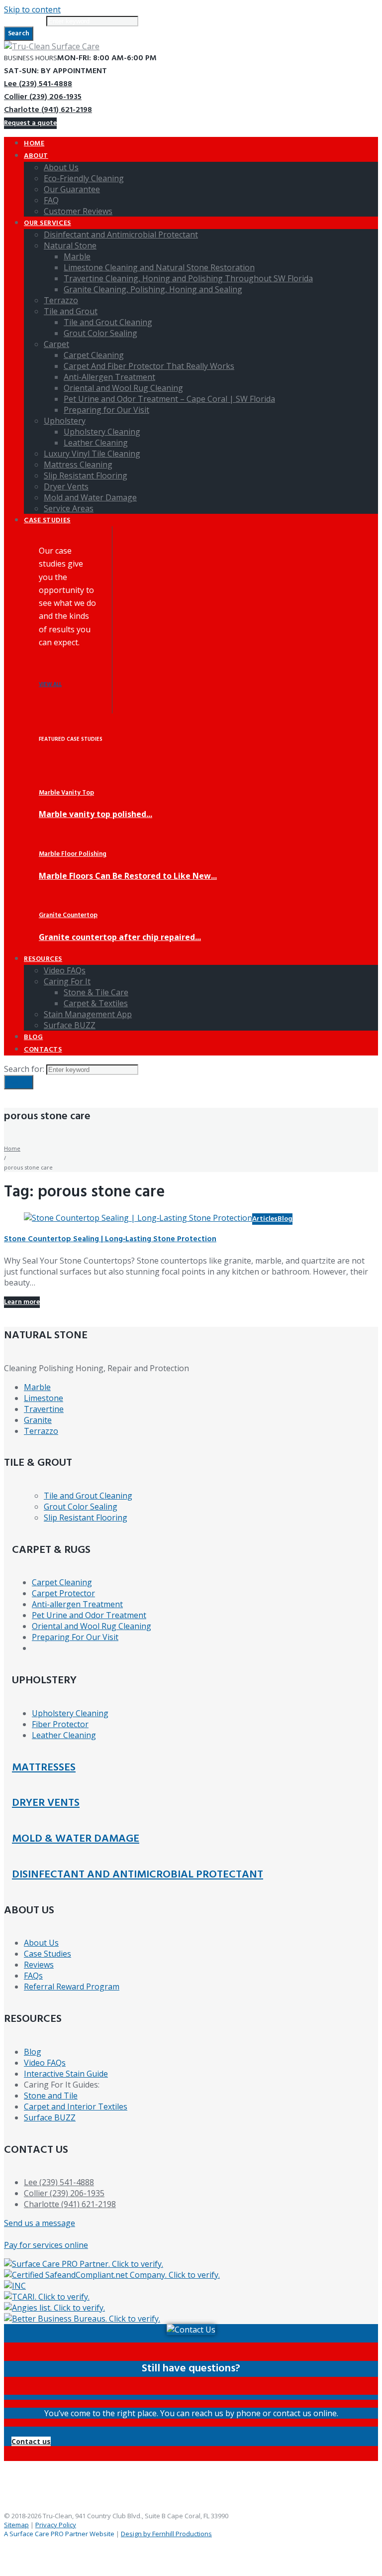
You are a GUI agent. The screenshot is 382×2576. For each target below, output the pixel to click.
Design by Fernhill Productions (166, 2534)
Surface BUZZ (50, 2117)
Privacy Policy (56, 2525)
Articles (265, 1219)
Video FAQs (45, 2063)
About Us (41, 1943)
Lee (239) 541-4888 (38, 84)
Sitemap (16, 2525)
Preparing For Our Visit (75, 1637)
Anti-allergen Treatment (77, 1604)
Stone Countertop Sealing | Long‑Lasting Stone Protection (110, 1239)
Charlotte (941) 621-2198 (48, 110)
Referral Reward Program (72, 1987)
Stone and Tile (51, 2096)
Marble (37, 1387)
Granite (38, 1420)
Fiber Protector (60, 1724)
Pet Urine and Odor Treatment (89, 1615)
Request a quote (30, 123)
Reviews (39, 1965)
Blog (285, 1219)
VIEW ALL (50, 685)
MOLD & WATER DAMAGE (76, 1839)
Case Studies (48, 1954)
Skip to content (32, 9)
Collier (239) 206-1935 (43, 97)
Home (12, 1148)
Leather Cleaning (64, 1735)
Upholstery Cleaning (70, 1713)
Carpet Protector (63, 1593)
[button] (31, 2441)
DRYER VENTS (46, 1803)
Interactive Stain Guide (66, 2074)
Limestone (44, 1398)
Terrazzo (41, 1431)
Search (19, 34)
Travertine (44, 1409)
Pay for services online (46, 2245)
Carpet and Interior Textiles (76, 2107)
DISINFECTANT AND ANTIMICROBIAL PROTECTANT (138, 1875)
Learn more (22, 1302)
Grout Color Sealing (81, 1507)
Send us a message (40, 2223)
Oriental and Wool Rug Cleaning (92, 1626)
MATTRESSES (44, 1768)
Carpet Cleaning (62, 1582)
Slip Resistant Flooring (86, 1518)
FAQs (33, 1976)
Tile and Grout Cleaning (88, 1496)
